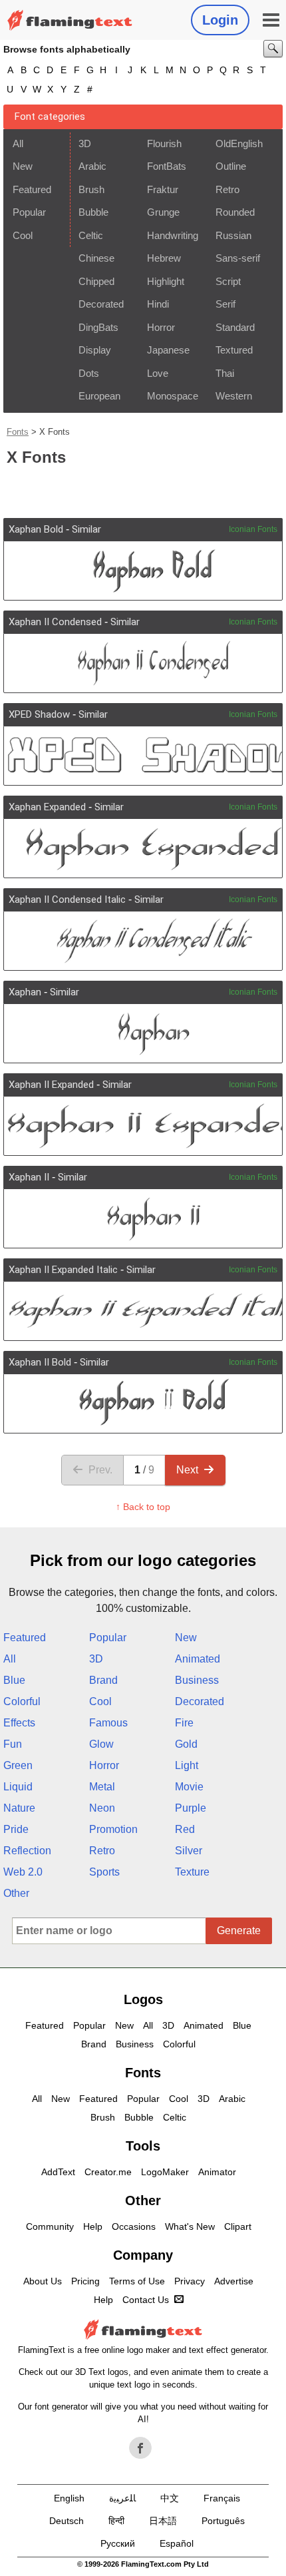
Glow (101, 1744)
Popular (29, 212)
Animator (217, 2172)
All (18, 143)
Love (158, 373)
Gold (186, 1744)
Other (16, 1893)
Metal (102, 1787)
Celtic (91, 235)
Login (220, 20)
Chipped (96, 281)
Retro (227, 189)
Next (187, 1470)
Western (234, 396)
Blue (14, 1680)
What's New (190, 2226)
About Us (43, 2281)
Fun (13, 1744)
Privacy (190, 2281)
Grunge (163, 212)
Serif (225, 304)
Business (197, 1680)
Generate (239, 1931)
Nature (19, 1808)
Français (222, 2498)
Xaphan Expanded (47, 807)
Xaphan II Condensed (55, 622)
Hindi (158, 304)
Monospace (173, 396)
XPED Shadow (39, 714)
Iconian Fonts (253, 529)
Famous (108, 1723)
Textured (234, 350)
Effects (19, 1723)
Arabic (92, 166)
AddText (58, 2172)
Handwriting (173, 235)
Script (228, 281)
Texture (192, 1872)
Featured (32, 189)
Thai (225, 373)
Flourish (164, 143)
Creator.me (108, 2172)
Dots (89, 373)
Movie (189, 1787)
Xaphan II (29, 1177)
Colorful (22, 1701)
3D (85, 143)
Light (187, 1765)
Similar (86, 529)
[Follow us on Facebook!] (140, 2448)
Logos (143, 1999)
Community (50, 2226)
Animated (198, 1659)
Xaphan (25, 992)
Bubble (93, 212)
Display (95, 350)
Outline (231, 166)
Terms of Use (137, 2281)
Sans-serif (238, 258)
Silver (189, 1851)
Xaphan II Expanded (51, 1085)
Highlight (166, 281)
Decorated (101, 304)
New (23, 166)
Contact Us (146, 2300)
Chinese (96, 258)
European (99, 396)
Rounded (235, 212)
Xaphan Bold (36, 529)
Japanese (168, 350)
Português (223, 2521)
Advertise (234, 2281)
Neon (102, 1808)
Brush (91, 189)
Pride (16, 1829)
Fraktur (163, 189)
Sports (104, 1872)
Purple (191, 1808)
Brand (103, 1680)
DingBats (98, 327)
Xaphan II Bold (40, 1362)
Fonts (18, 432)
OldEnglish (239, 143)
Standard (235, 327)
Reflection (27, 1851)
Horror (161, 327)
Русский (118, 2543)
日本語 (163, 2521)
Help (93, 2226)
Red (185, 1829)
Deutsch (67, 2521)
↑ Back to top (143, 1507)
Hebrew (164, 258)
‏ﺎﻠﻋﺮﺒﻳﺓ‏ (122, 2498)
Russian (233, 235)
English (69, 2498)
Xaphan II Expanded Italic (63, 1270)
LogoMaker (165, 2172)
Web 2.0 (23, 1872)
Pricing (85, 2281)
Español (177, 2543)
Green (18, 1765)
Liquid (18, 1787)
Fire (184, 1723)
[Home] (70, 20)
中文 (170, 2498)
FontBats (167, 166)
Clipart (238, 2226)
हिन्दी (116, 2521)
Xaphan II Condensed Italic (67, 900)
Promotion (113, 1829)
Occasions (134, 2226)
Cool (23, 235)
